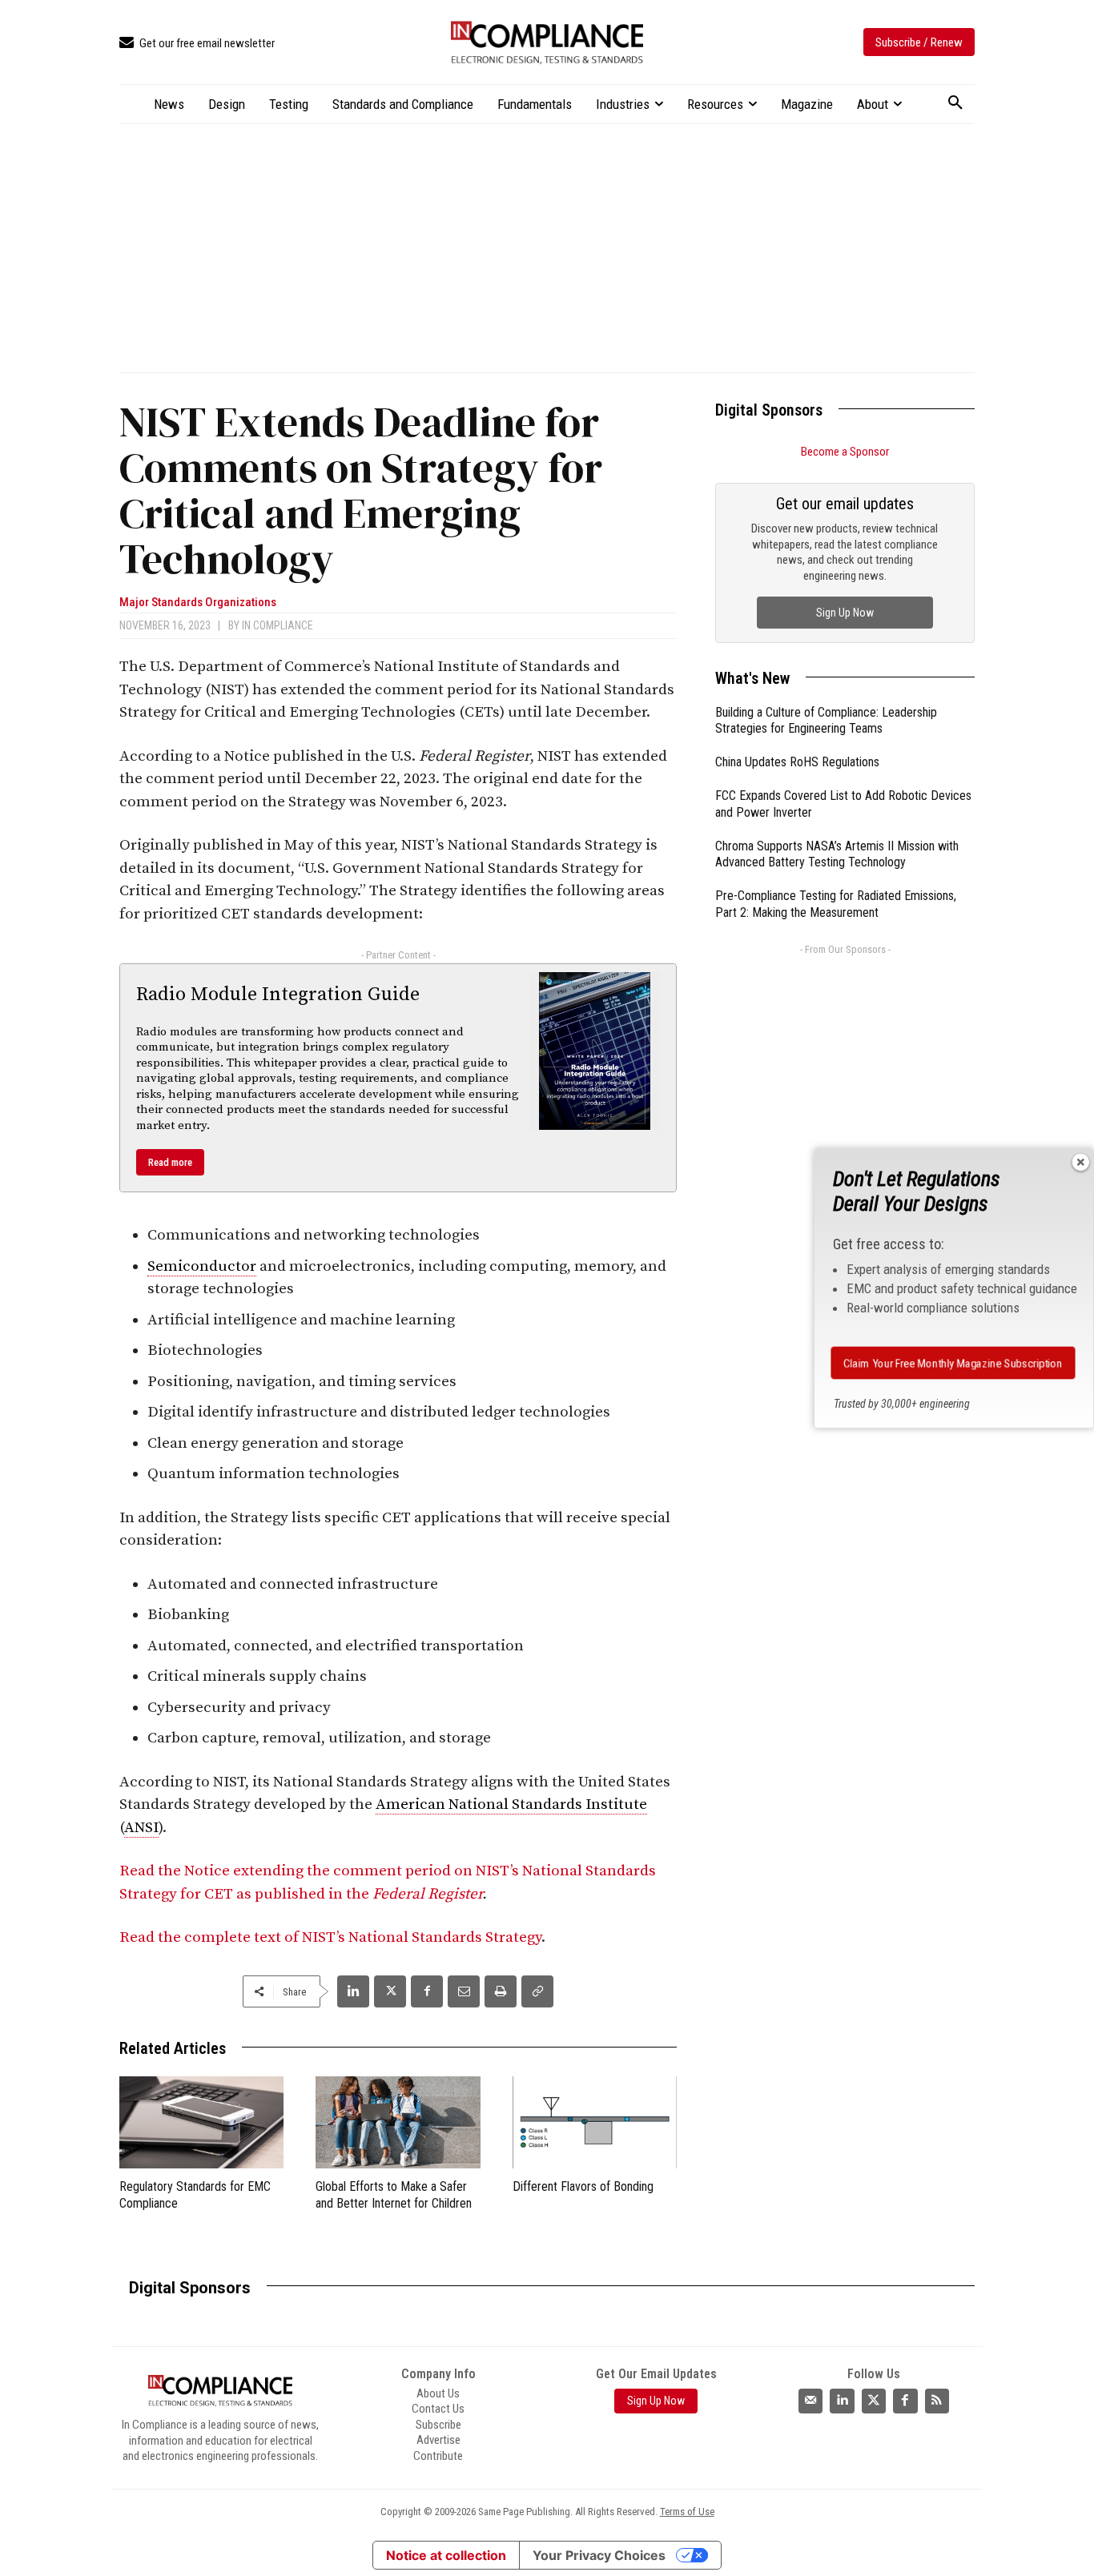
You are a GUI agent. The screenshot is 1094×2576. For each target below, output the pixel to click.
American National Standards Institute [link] (511, 1804)
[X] (390, 1991)
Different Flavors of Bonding (583, 2186)
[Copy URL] (537, 1991)
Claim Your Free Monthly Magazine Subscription (953, 1362)
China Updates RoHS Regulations (797, 762)
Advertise (438, 2440)
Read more (170, 1162)
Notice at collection (446, 2555)
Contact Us (438, 2409)
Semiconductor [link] (202, 1266)
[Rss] (937, 2401)
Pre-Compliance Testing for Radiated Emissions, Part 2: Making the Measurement (836, 904)
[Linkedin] (353, 1991)
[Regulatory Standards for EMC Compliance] (201, 2122)
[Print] (501, 1991)
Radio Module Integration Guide (278, 995)
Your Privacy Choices (599, 2555)
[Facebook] (427, 1991)
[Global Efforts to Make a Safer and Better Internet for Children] (398, 2122)
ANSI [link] (141, 1828)
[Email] (464, 1991)
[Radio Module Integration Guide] (595, 1051)
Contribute (438, 2456)
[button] (955, 103)
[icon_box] (197, 44)
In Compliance (278, 625)
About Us (438, 2393)
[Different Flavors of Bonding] (595, 2122)
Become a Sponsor (845, 452)
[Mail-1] (810, 2401)
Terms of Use (687, 2512)
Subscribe (438, 2425)
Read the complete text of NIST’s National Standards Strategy (330, 1937)
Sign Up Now (845, 613)
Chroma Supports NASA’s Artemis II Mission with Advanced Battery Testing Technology (837, 854)
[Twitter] (874, 2401)
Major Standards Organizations (198, 603)
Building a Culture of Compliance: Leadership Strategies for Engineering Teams (826, 721)
